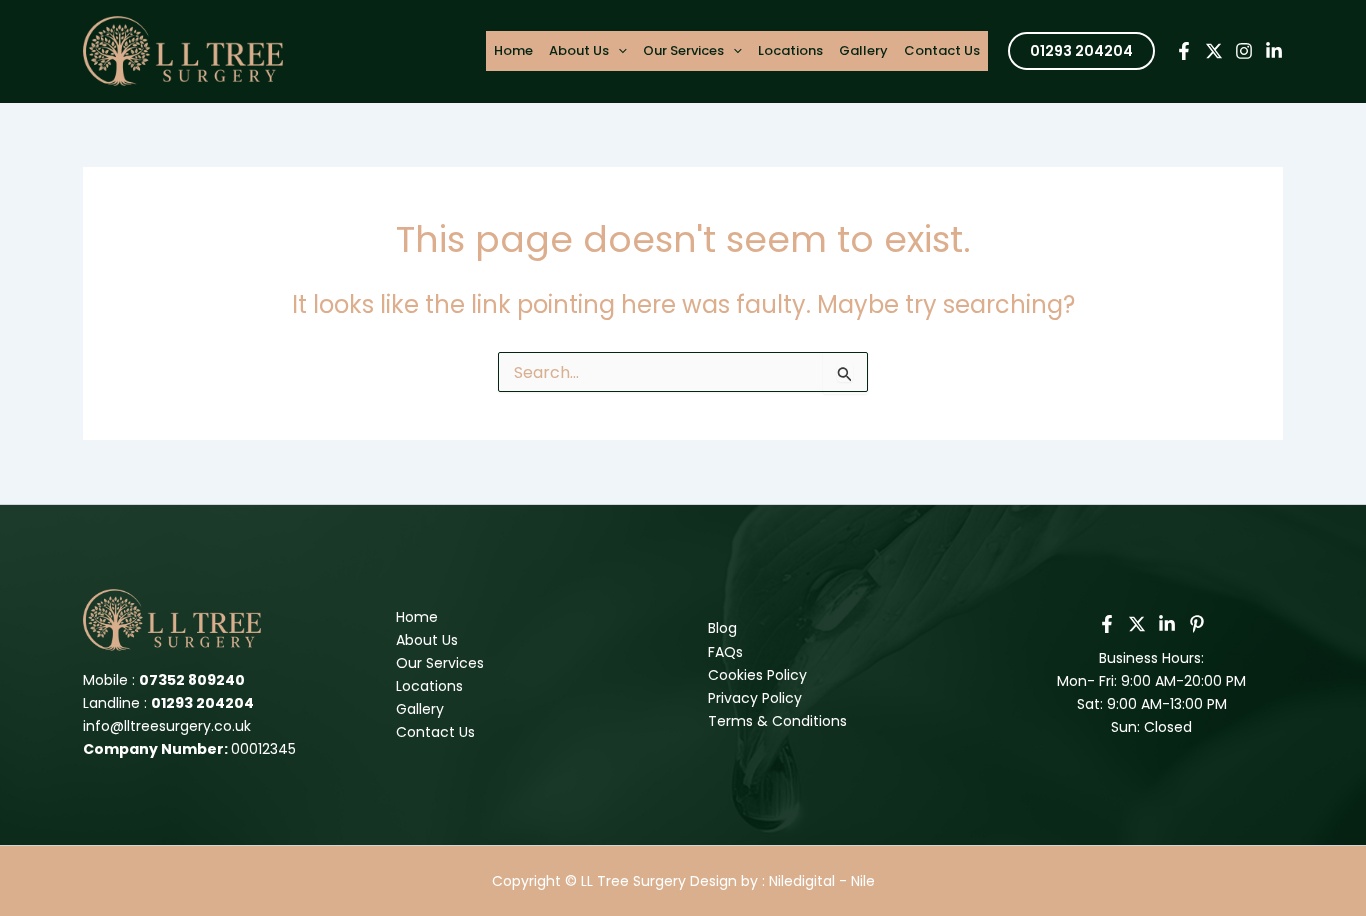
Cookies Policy (757, 675)
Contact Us (942, 50)
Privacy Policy (755, 698)
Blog (722, 628)
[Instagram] (1244, 51)
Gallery (863, 50)
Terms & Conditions (777, 721)
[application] (618, 51)
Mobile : (164, 680)
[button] (1081, 51)
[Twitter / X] (1137, 624)
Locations (790, 50)
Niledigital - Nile (822, 881)
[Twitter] (1214, 51)
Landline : (168, 703)
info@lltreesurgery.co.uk (167, 726)
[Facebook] (1184, 51)
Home (513, 50)
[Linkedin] (1274, 51)
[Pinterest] (1197, 624)
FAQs (725, 652)
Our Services (683, 50)
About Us (579, 50)
